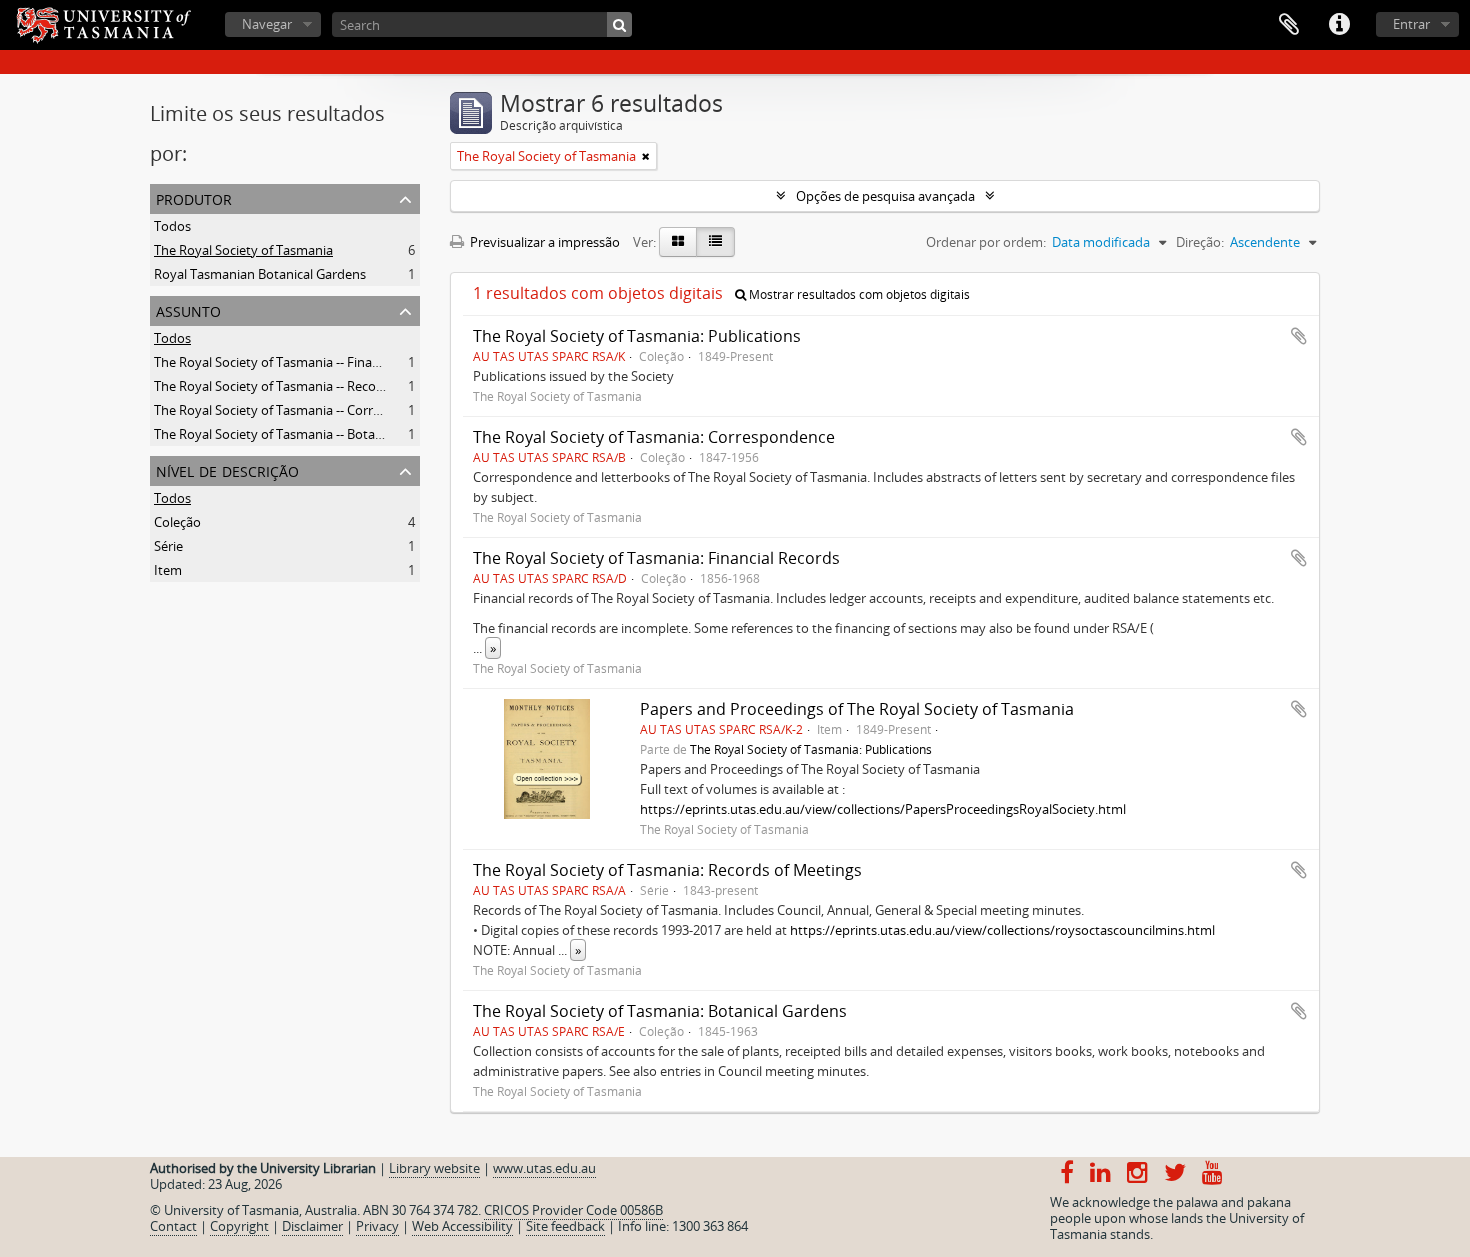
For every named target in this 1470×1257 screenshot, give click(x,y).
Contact (173, 1226)
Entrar (1411, 24)
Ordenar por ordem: (986, 242)
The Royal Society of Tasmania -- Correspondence (300, 410)
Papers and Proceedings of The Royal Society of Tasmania (857, 709)
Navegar (267, 24)
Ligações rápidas (1339, 25)
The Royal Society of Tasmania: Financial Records (656, 558)
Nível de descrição (227, 469)
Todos (172, 226)
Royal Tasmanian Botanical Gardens (260, 274)
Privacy (377, 1226)
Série (168, 546)
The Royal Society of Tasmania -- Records (274, 386)
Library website (434, 1168)
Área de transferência (1289, 25)
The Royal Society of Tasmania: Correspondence (654, 437)
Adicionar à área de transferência (1299, 336)
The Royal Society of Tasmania (243, 250)
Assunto (188, 309)
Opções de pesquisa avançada (885, 196)
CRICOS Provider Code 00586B (573, 1210)
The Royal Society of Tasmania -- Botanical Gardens (304, 434)
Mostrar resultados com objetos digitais (858, 294)
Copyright (239, 1226)
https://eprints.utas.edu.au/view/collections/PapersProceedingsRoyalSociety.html (883, 809)
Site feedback (565, 1226)
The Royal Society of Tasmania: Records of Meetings (667, 870)
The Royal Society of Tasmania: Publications (637, 336)
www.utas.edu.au (544, 1168)
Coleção (177, 522)
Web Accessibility (462, 1226)
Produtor (194, 197)
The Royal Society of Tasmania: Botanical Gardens (660, 1011)
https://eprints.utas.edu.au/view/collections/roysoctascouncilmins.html (1002, 930)
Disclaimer (312, 1226)
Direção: (1200, 242)
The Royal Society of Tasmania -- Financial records (300, 362)
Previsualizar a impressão (543, 242)
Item (168, 570)
